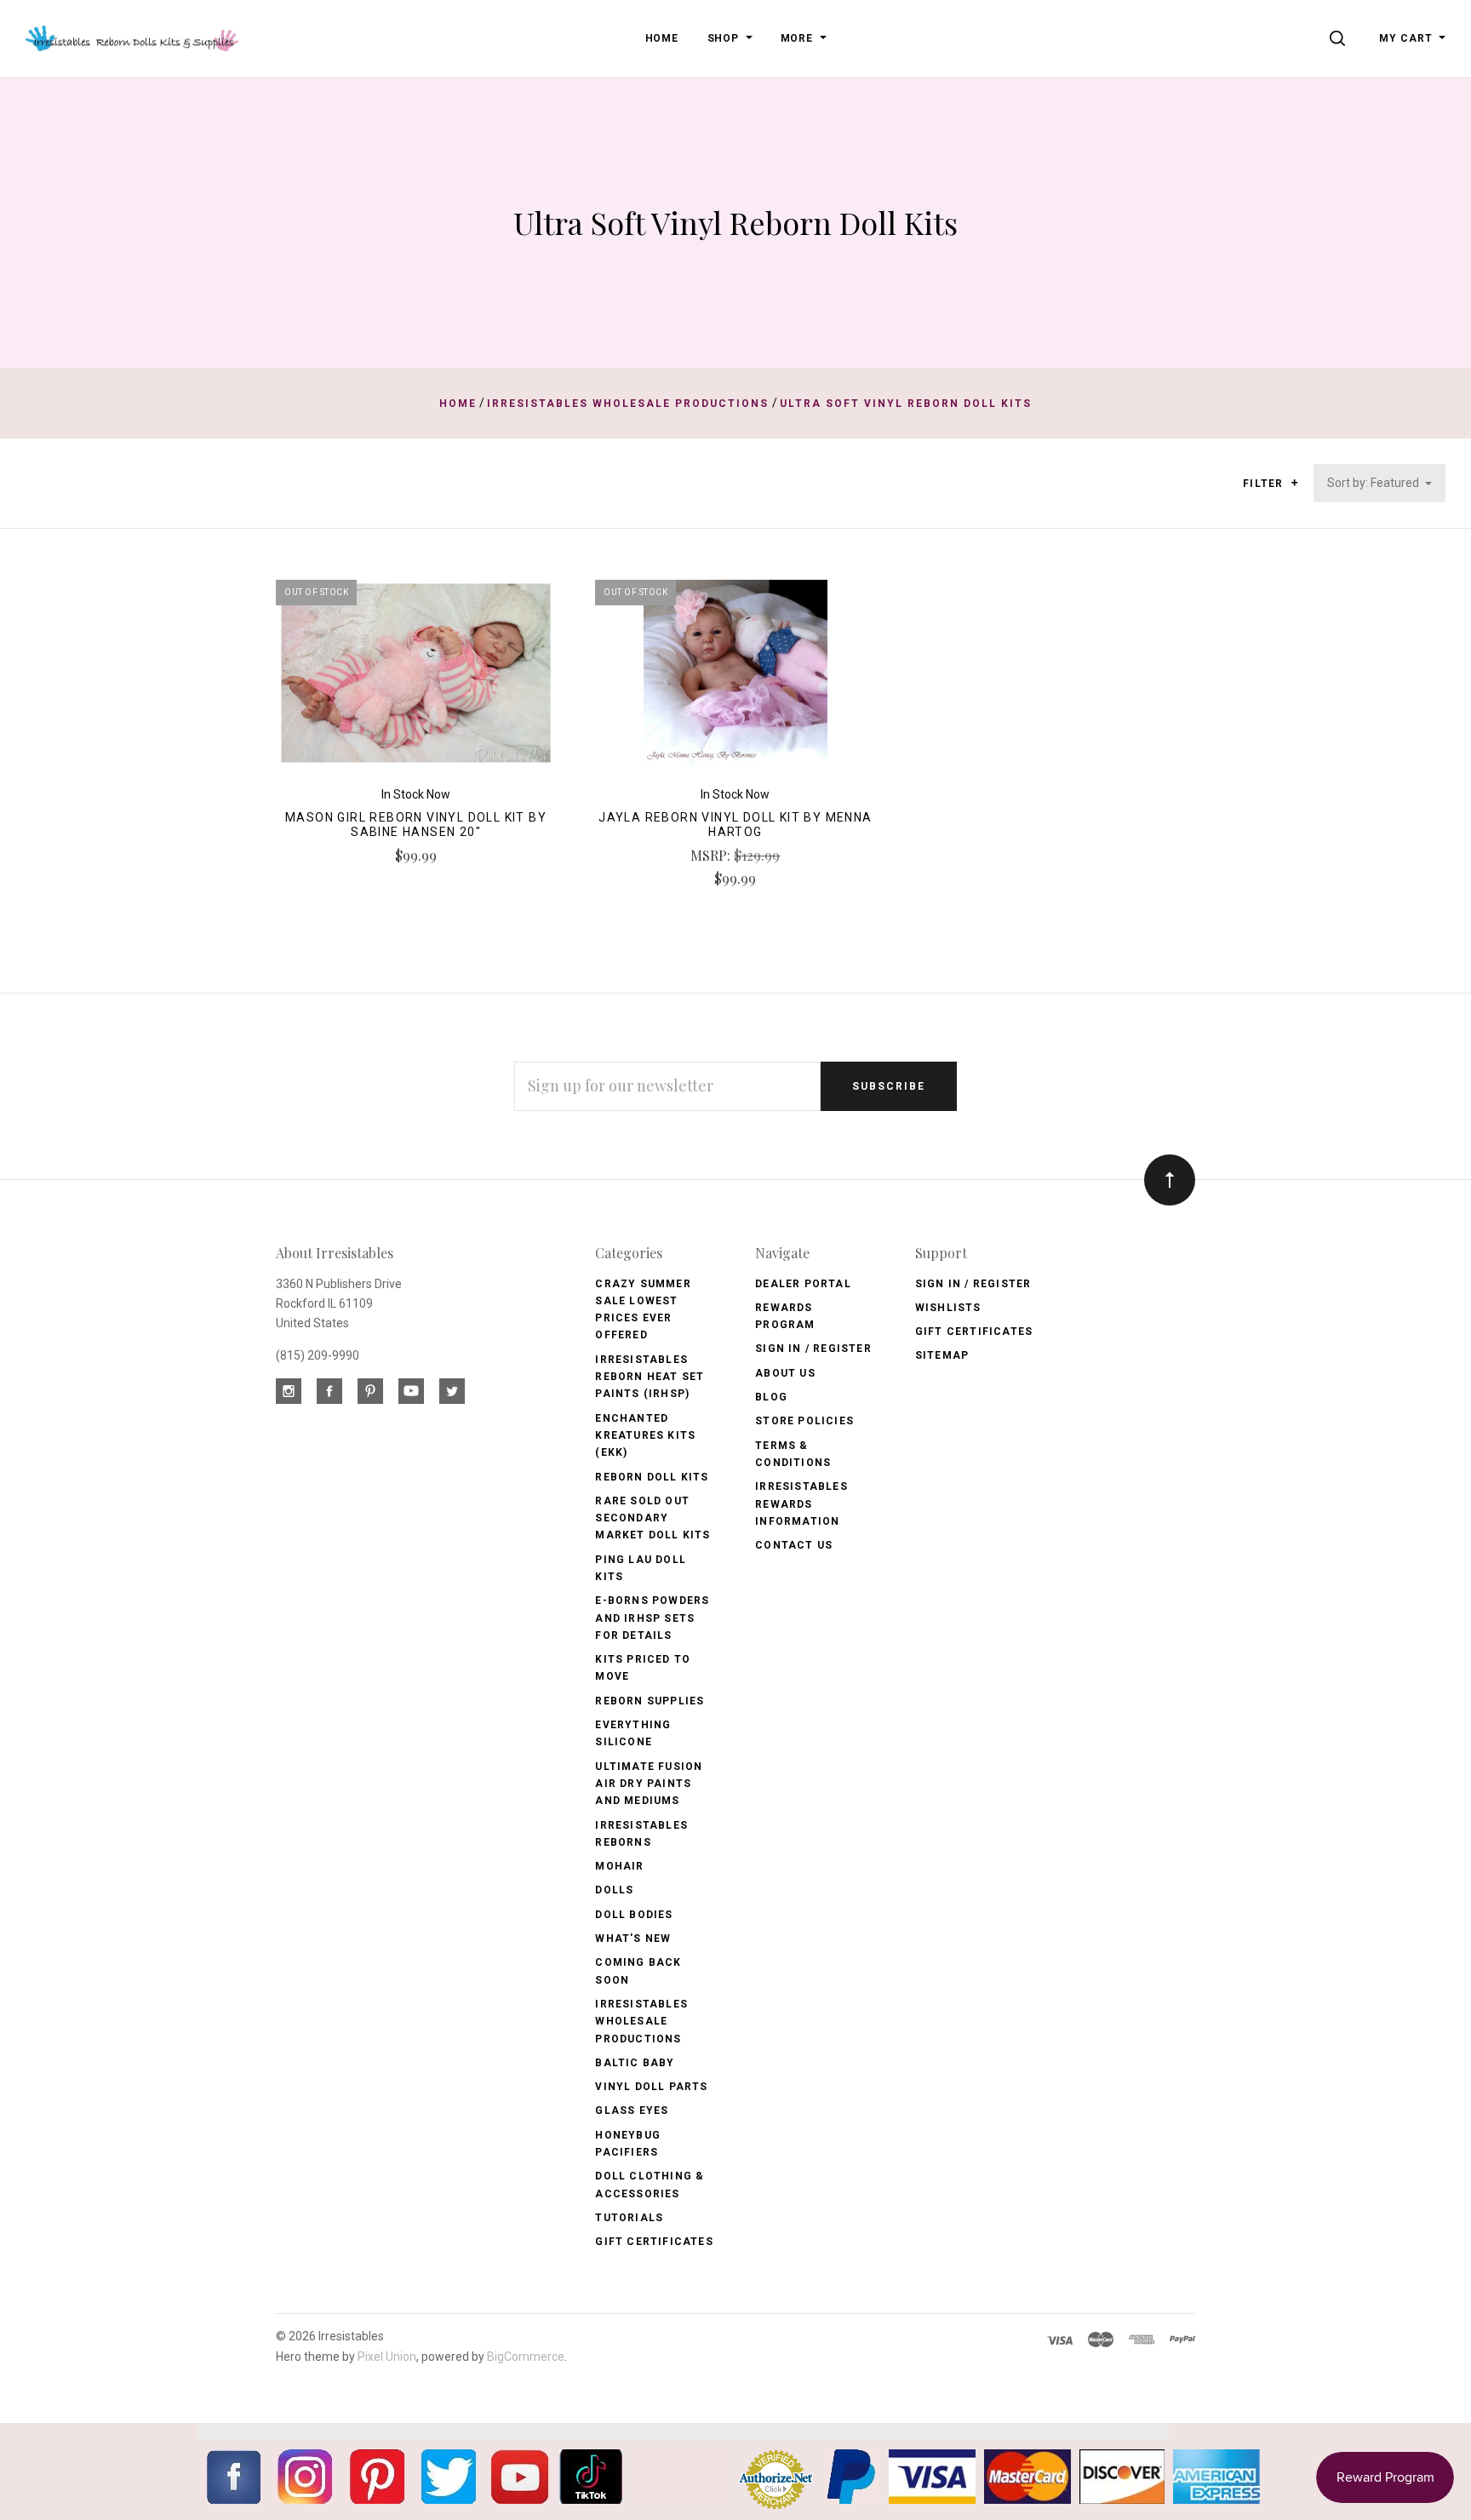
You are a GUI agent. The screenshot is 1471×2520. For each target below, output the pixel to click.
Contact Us (794, 1545)
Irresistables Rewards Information (801, 1504)
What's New (633, 1939)
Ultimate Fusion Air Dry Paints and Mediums (649, 1784)
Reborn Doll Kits (652, 1477)
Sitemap (942, 1355)
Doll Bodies (634, 1915)
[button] (1294, 483)
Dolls (614, 1890)
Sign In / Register (813, 1349)
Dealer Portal (803, 1284)
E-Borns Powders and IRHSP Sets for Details (652, 1618)
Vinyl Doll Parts (651, 2087)
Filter (1265, 484)
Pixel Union (387, 2357)
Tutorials (629, 2218)
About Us (785, 1373)
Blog (771, 1397)
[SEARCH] (1340, 38)
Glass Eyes (632, 2110)
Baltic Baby (635, 2063)
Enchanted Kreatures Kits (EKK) (645, 1436)
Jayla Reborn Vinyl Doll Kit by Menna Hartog (735, 825)
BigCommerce (526, 2357)
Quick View (416, 680)
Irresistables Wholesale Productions (641, 2022)
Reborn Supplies (650, 1701)
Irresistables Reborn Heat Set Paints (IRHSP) (650, 1377)
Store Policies (804, 1421)
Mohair (619, 1866)
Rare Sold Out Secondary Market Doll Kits (653, 1518)
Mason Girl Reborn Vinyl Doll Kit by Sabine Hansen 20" (416, 825)
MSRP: (712, 855)
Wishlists (948, 1308)
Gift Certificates (654, 2242)
